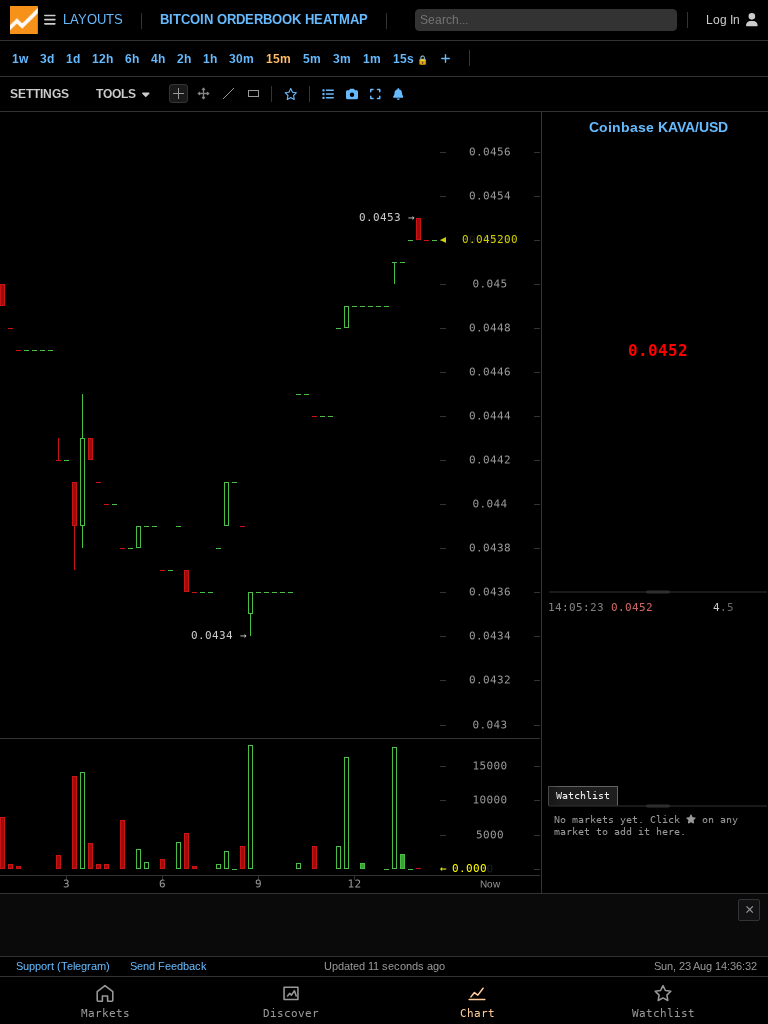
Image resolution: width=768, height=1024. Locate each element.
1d (73, 59)
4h (158, 59)
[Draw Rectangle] (253, 93)
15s (410, 59)
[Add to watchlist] (291, 94)
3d (47, 59)
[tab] (583, 796)
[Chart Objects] (328, 94)
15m (278, 59)
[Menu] (33, 20)
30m (241, 59)
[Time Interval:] (445, 58)
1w (20, 59)
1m (372, 59)
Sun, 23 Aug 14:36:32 (705, 966)
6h (132, 59)
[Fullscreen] (375, 94)
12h (102, 59)
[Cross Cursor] (178, 93)
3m (342, 59)
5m (312, 59)
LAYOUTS (93, 19)
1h (210, 59)
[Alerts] (398, 94)
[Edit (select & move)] (203, 93)
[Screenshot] (352, 94)
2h (184, 59)
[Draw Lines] (228, 93)
